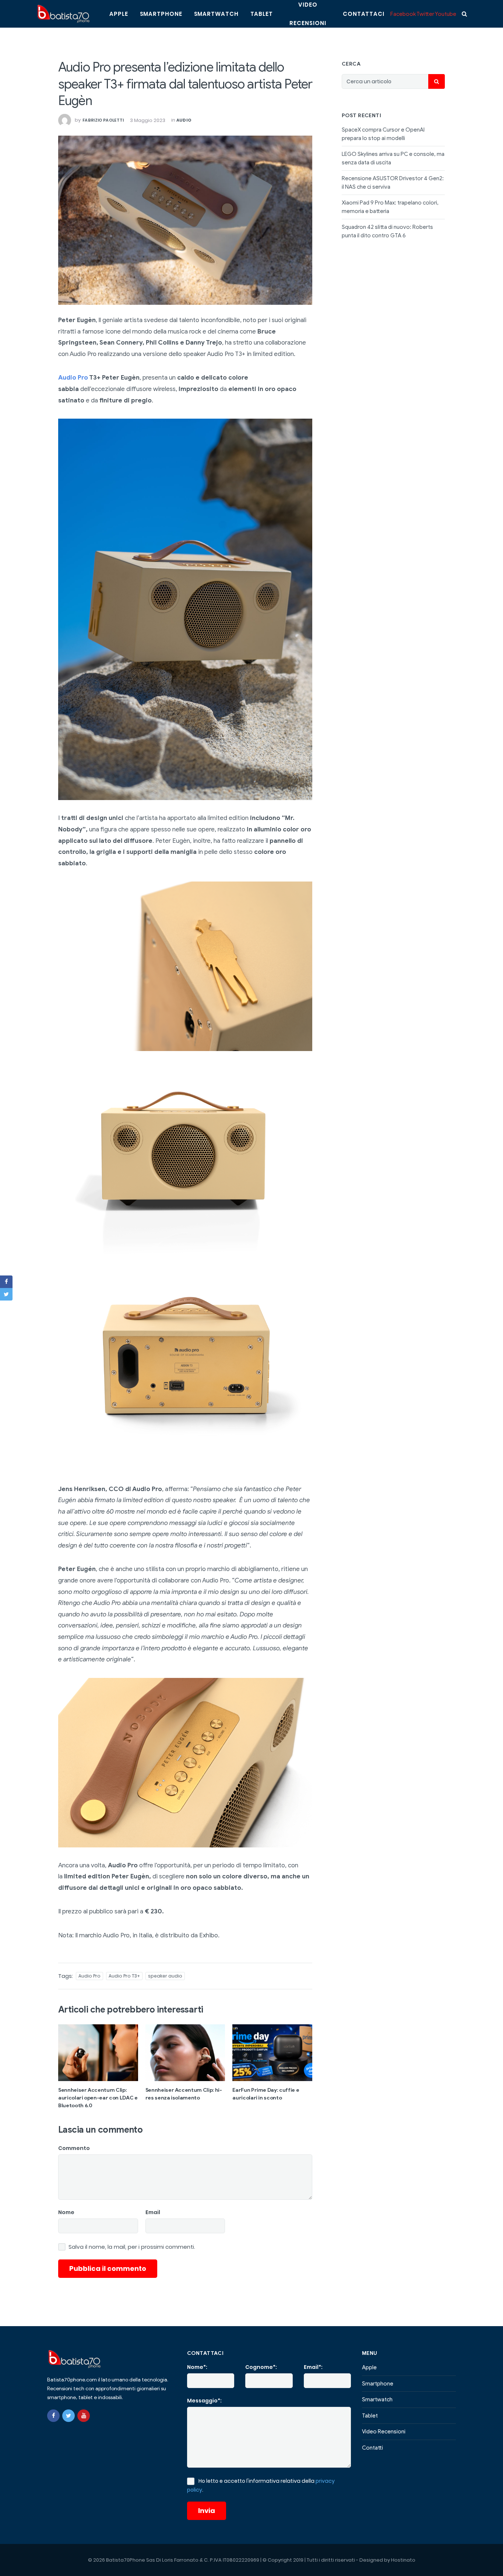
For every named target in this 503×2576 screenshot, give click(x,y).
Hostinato (403, 2560)
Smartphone (161, 14)
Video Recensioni (384, 2432)
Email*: (313, 2367)
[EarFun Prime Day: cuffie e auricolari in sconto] (272, 2053)
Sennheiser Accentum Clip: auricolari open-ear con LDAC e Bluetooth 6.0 (98, 2098)
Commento (74, 2148)
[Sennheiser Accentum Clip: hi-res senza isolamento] (185, 2053)
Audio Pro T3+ (124, 1976)
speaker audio (165, 1976)
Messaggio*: (204, 2401)
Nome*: (197, 2367)
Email (153, 2212)
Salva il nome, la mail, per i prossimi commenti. (132, 2247)
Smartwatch (216, 14)
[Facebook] (53, 2416)
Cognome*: (261, 2367)
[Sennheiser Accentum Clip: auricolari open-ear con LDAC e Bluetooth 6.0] (98, 2053)
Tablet (262, 14)
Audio (184, 120)
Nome (66, 2212)
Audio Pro (73, 378)
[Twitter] (68, 2416)
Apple (119, 14)
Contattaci (364, 14)
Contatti (372, 2448)
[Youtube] (84, 2416)
